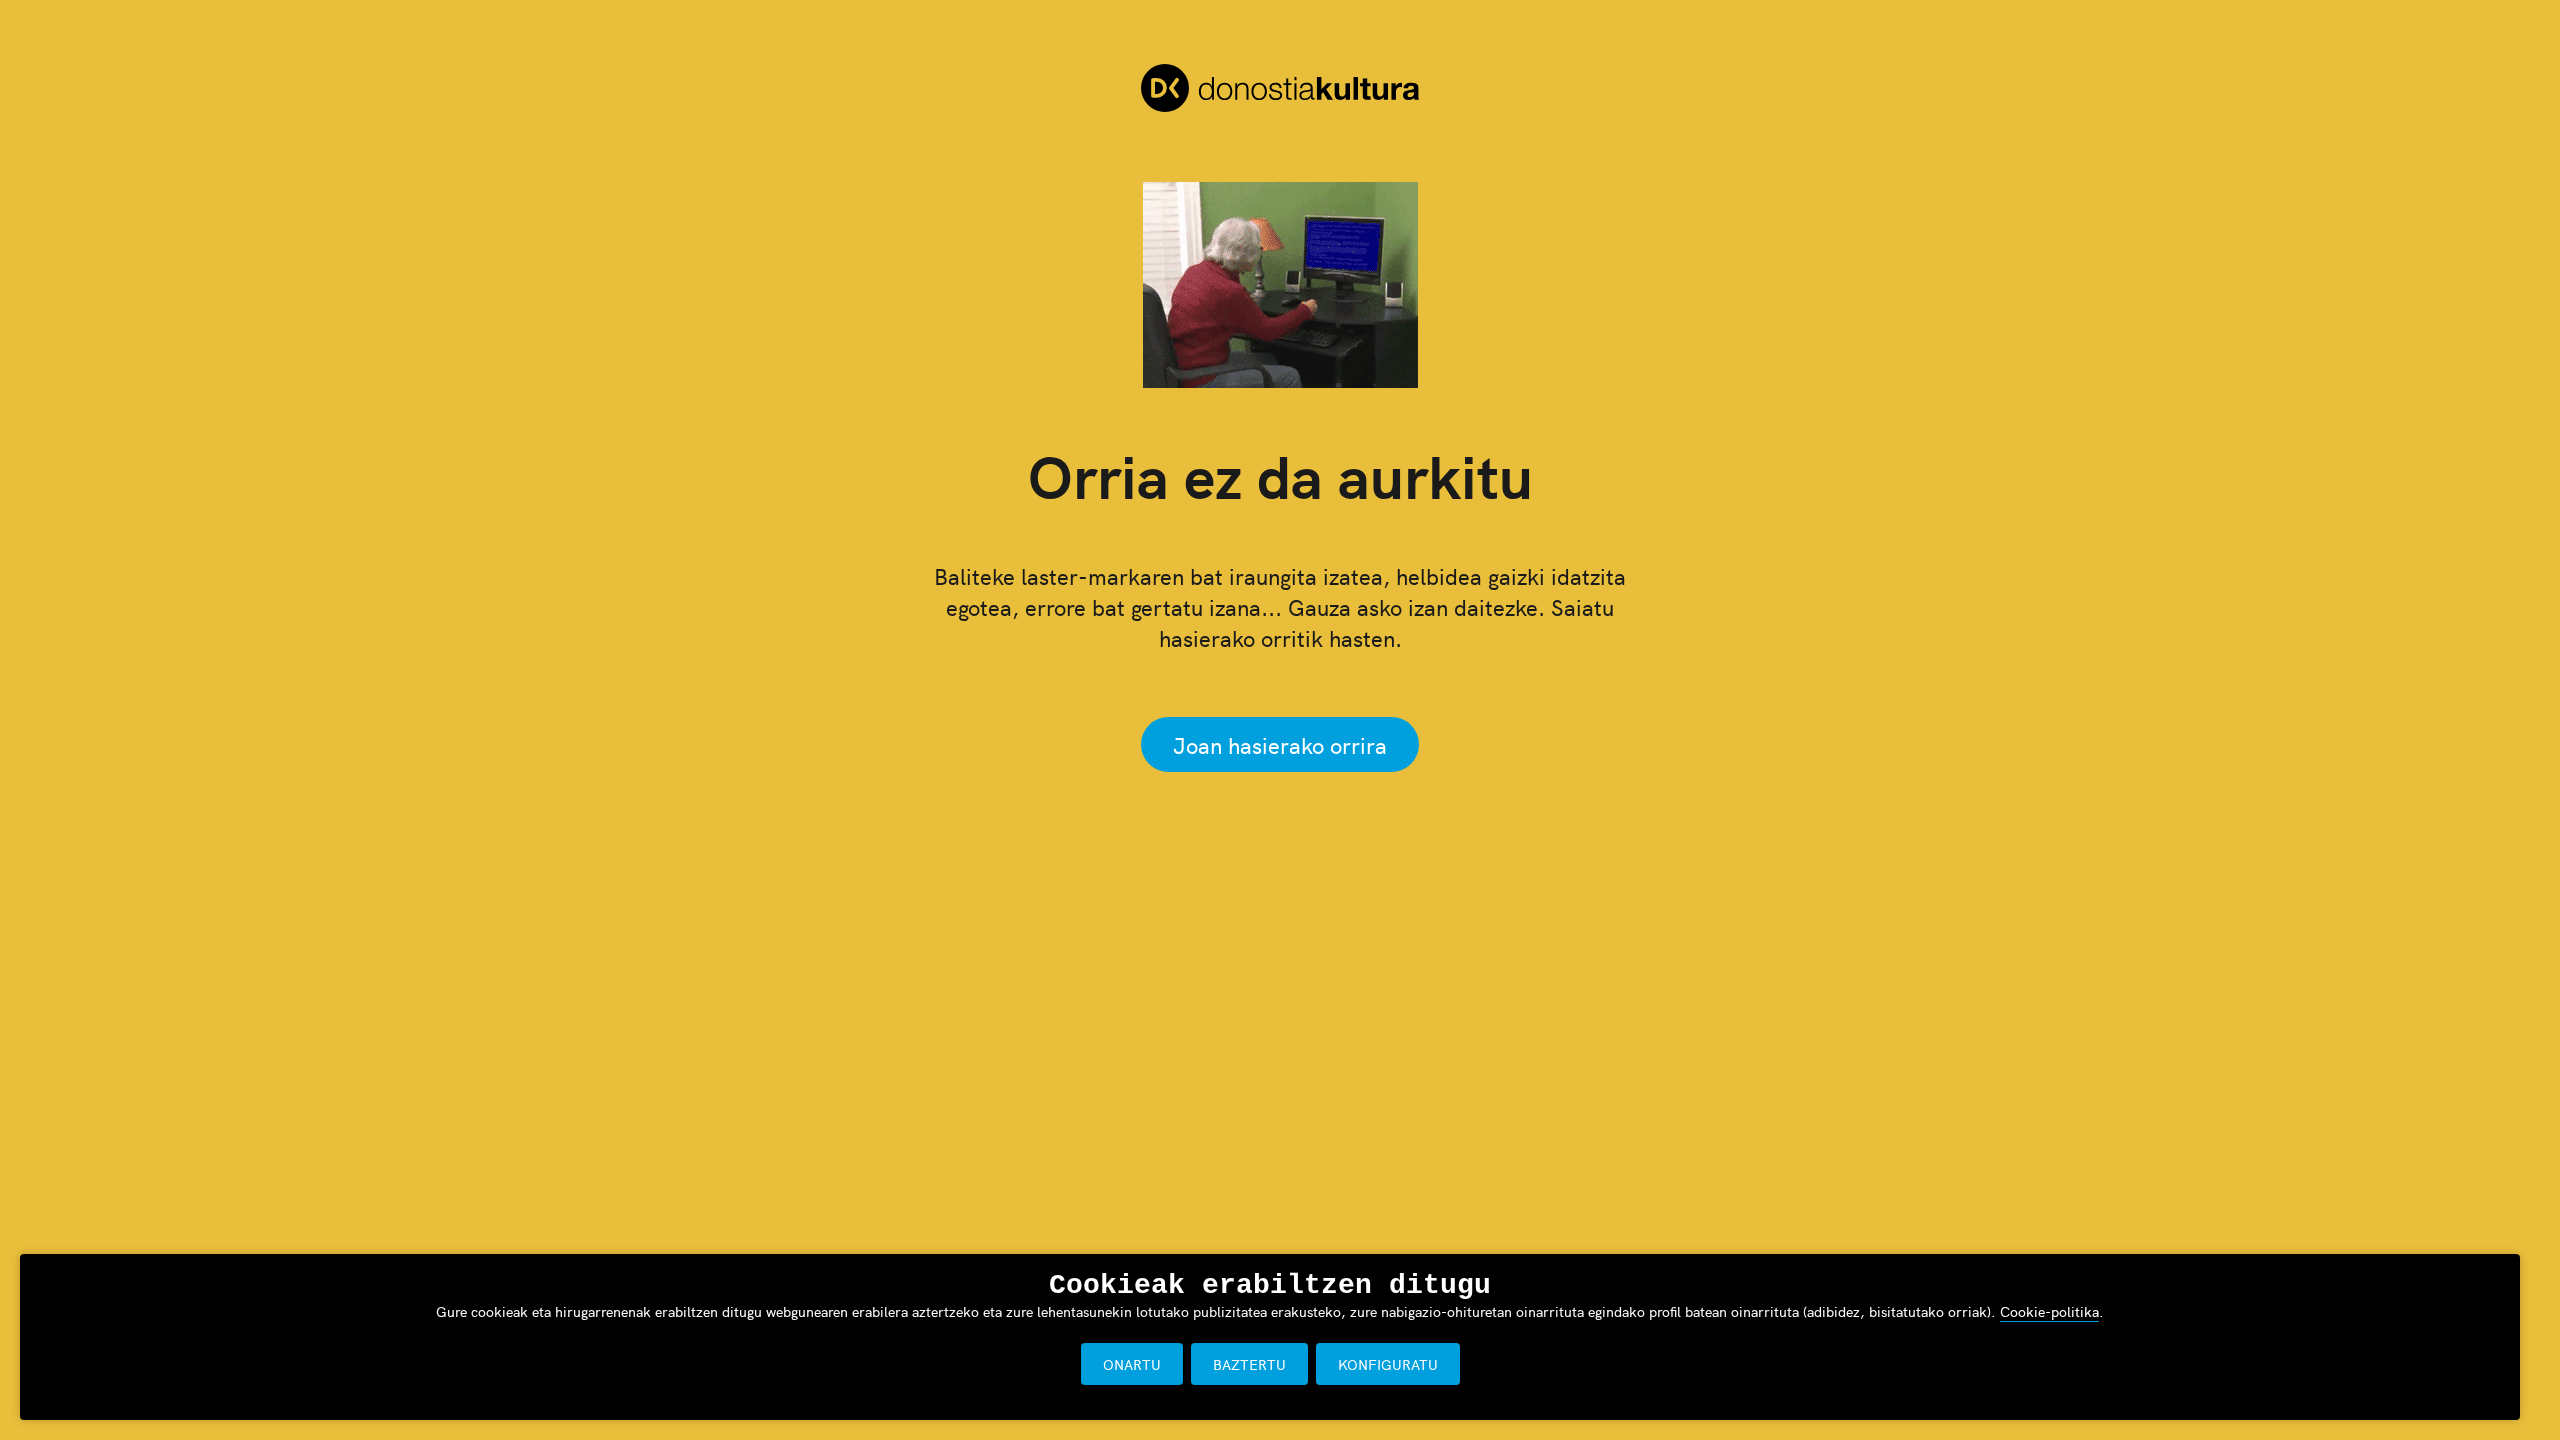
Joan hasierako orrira (1280, 744)
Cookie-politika (2049, 1311)
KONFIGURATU (1388, 1364)
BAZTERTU (1249, 1364)
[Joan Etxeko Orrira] (1280, 91)
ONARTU (1132, 1364)
